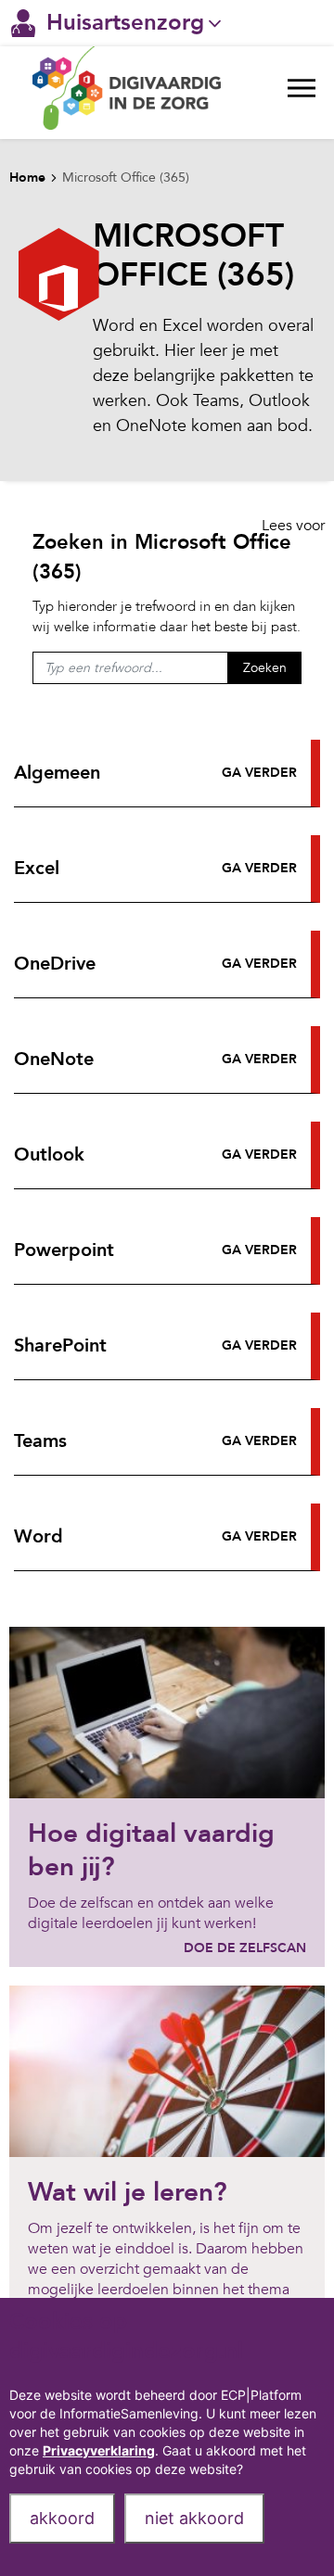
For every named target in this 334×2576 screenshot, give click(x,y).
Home (27, 178)
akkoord (62, 2518)
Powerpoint (64, 1250)
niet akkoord (194, 2518)
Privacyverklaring (99, 2450)
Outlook (49, 1155)
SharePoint (60, 1345)
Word (39, 1536)
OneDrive (55, 964)
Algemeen (57, 773)
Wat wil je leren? (128, 2192)
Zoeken (265, 668)
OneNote (54, 1059)
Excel (37, 868)
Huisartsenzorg (125, 23)
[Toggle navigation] (302, 93)
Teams (40, 1441)
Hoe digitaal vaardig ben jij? (151, 1850)
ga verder (259, 773)
